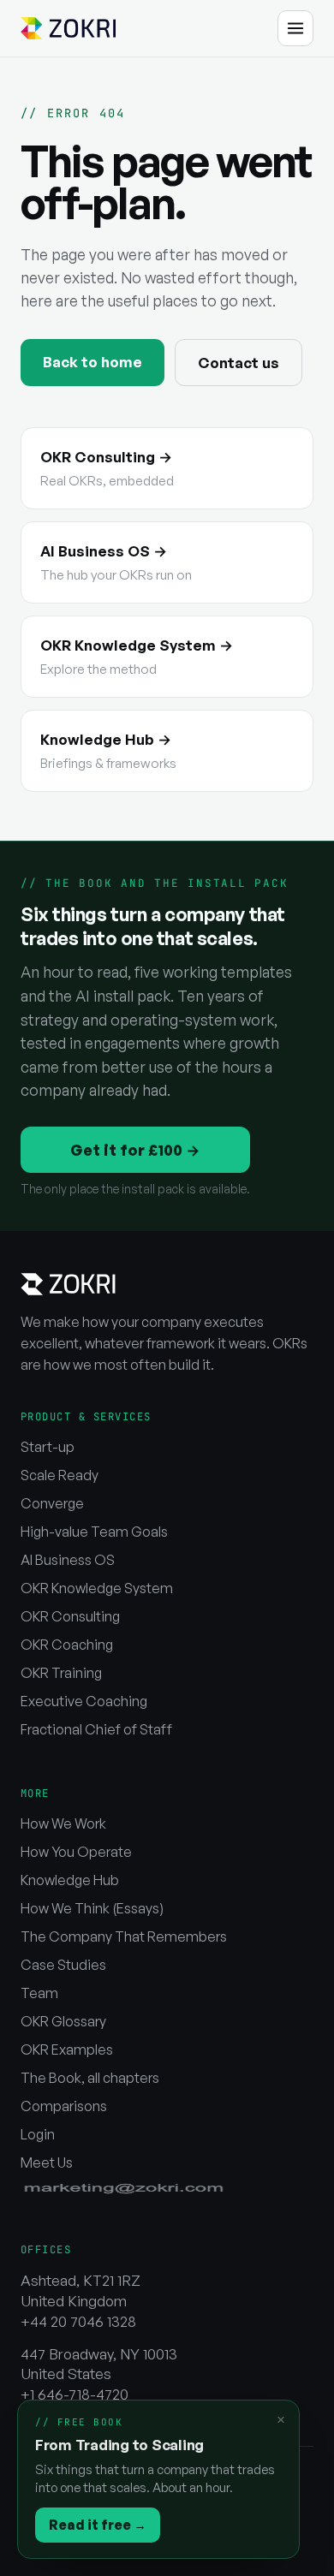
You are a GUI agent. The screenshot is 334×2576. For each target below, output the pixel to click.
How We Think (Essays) (92, 1908)
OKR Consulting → (107, 468)
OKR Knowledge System (97, 1588)
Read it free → (98, 2525)
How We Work (63, 1823)
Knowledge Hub (70, 1880)
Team (39, 1993)
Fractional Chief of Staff (96, 1729)
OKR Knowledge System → (137, 657)
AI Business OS (68, 1560)
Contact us (239, 363)
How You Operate (76, 1852)
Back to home (92, 362)
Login (38, 2134)
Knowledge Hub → (108, 751)
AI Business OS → (116, 562)
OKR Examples (67, 2049)
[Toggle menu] (295, 28)
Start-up (48, 1447)
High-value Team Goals (94, 1532)
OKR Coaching (67, 1645)
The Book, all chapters (90, 2078)
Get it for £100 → (135, 1150)
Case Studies (63, 1965)
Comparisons (64, 2106)
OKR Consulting (70, 1616)
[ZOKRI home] (68, 28)
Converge (52, 1503)
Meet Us (47, 2163)
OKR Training (61, 1673)
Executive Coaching (84, 1701)
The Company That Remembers (124, 1936)
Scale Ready (60, 1475)
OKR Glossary (63, 2021)
